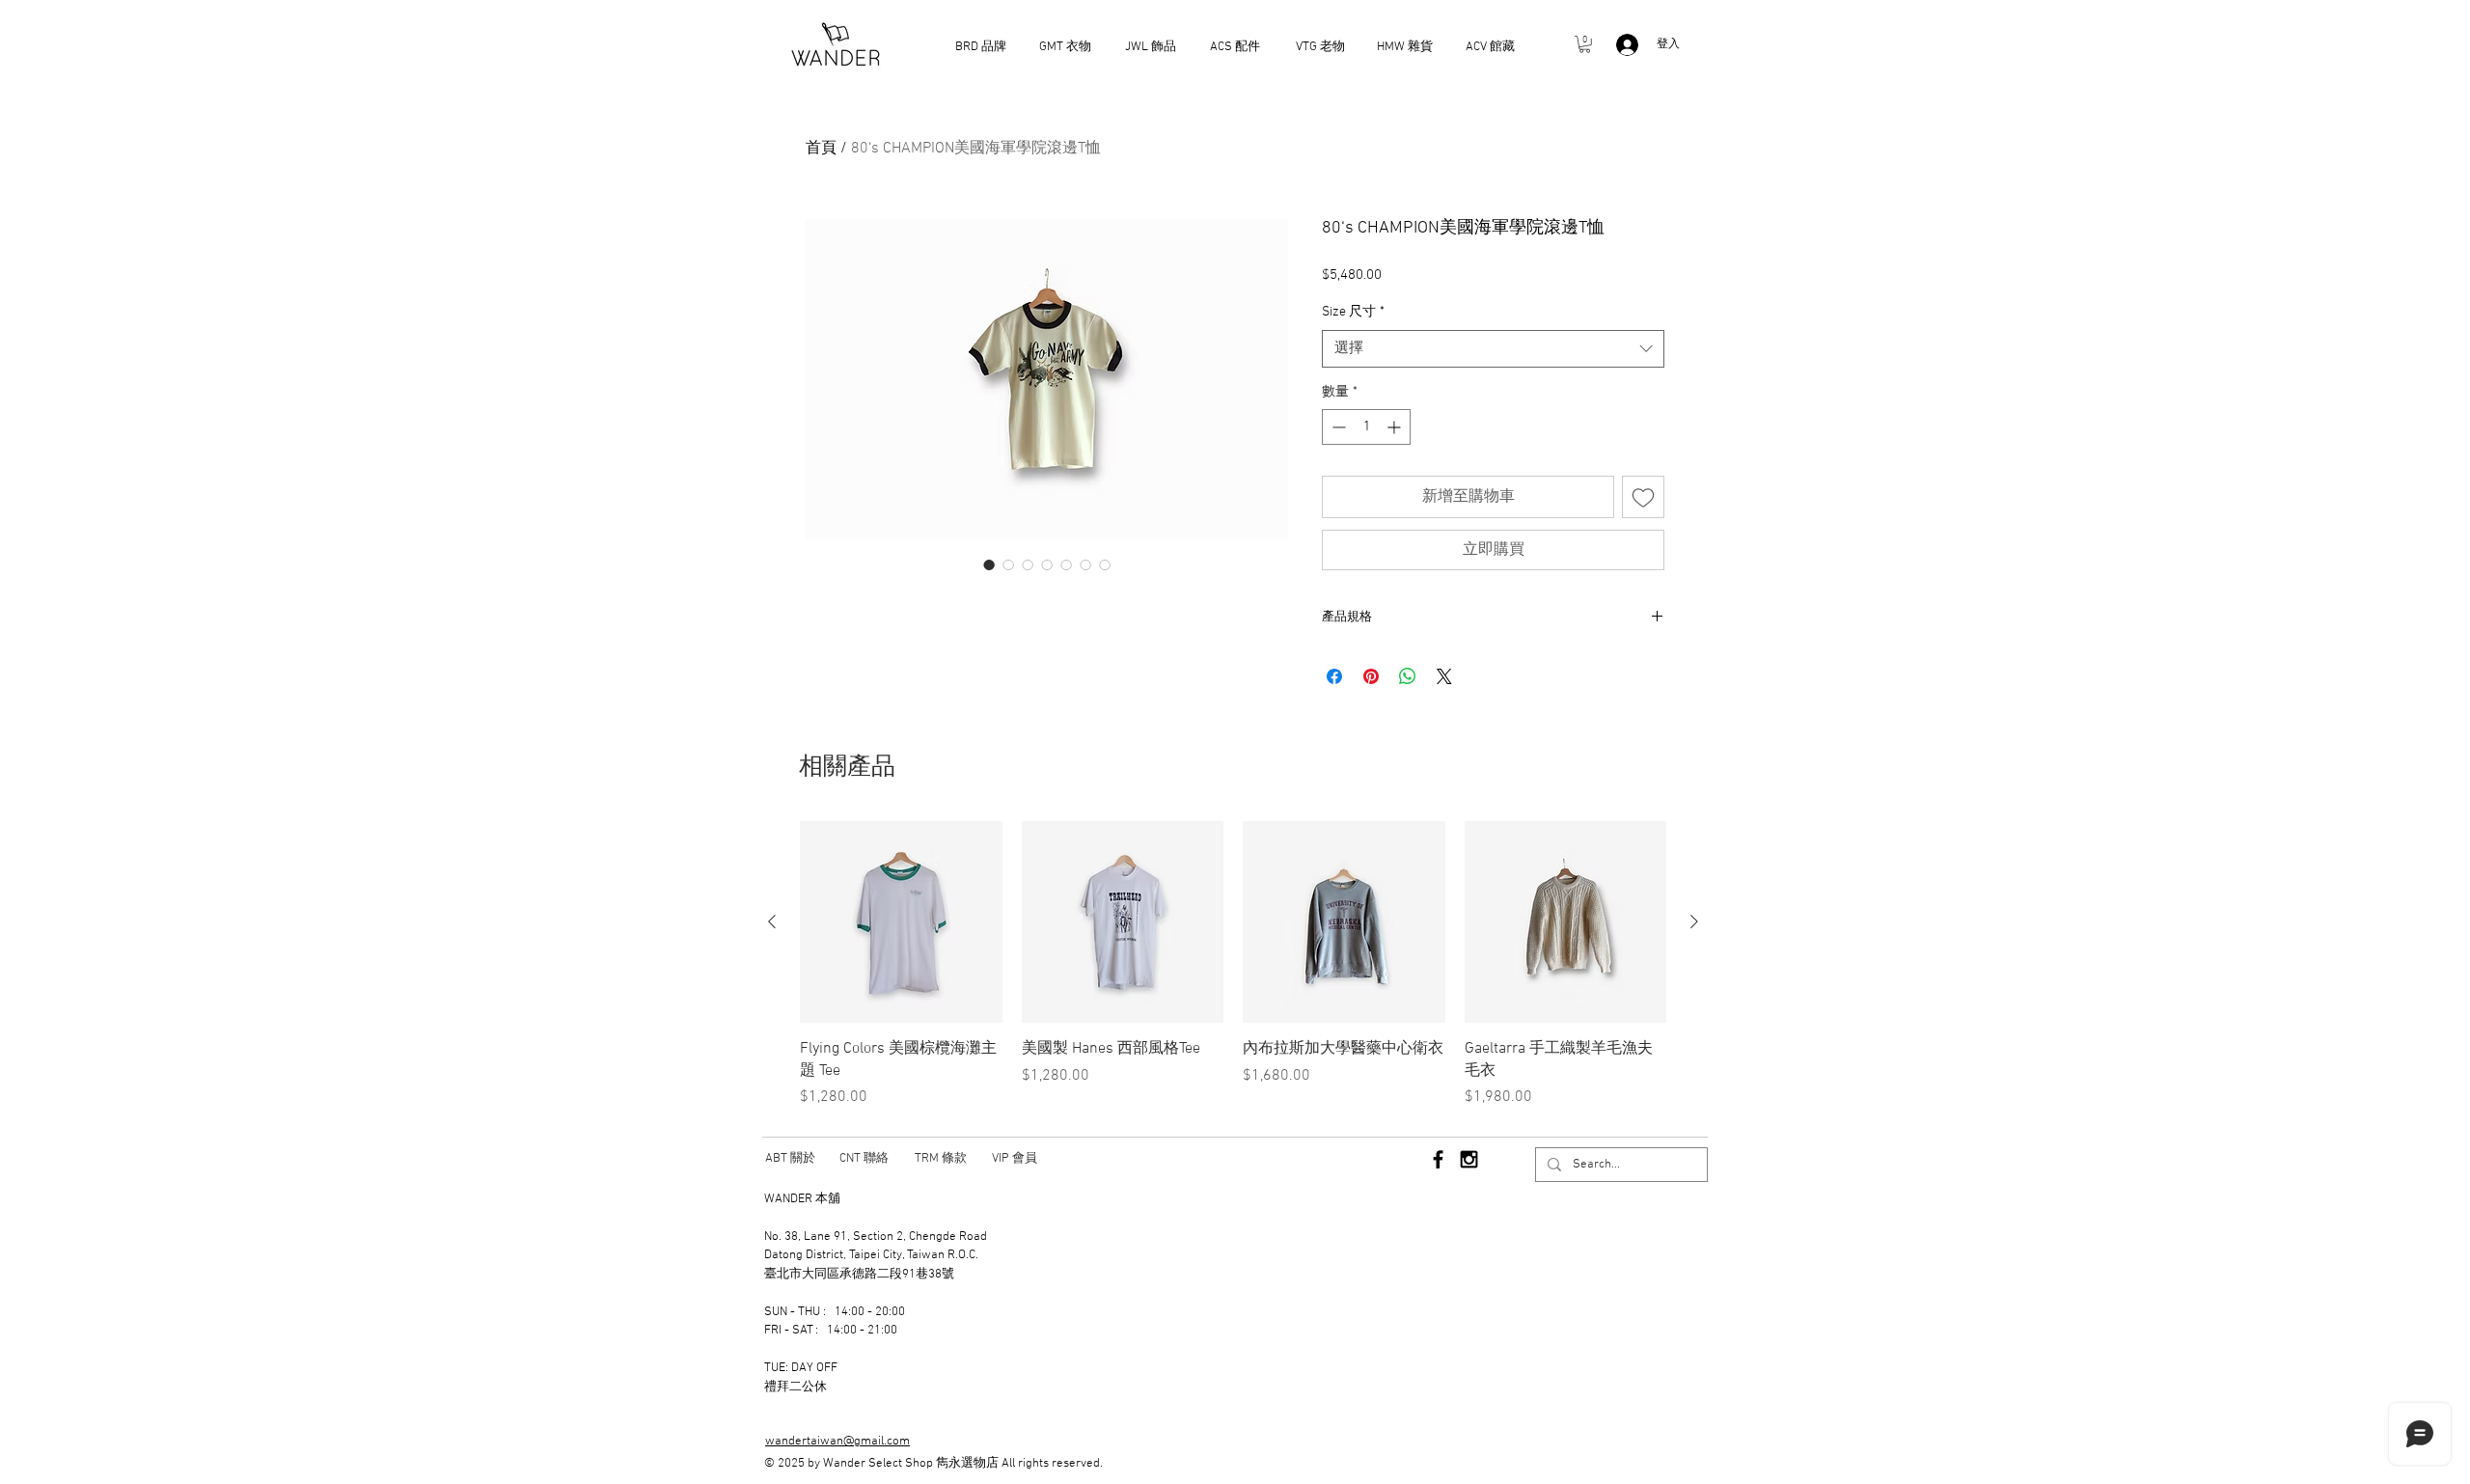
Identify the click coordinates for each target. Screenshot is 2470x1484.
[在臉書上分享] (1334, 676)
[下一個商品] (1694, 921)
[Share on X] (1444, 676)
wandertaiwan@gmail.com (837, 1442)
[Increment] (1396, 427)
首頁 (821, 149)
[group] (1233, 965)
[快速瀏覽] (901, 922)
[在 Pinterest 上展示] (1371, 676)
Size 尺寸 (1353, 312)
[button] (1585, 44)
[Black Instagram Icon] (1469, 1159)
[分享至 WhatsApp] (1408, 676)
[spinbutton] (1366, 427)
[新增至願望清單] (1643, 497)
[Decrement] (1337, 427)
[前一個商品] (772, 921)
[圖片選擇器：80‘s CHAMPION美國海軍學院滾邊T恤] (989, 564)
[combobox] (1493, 349)
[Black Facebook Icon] (1438, 1159)
